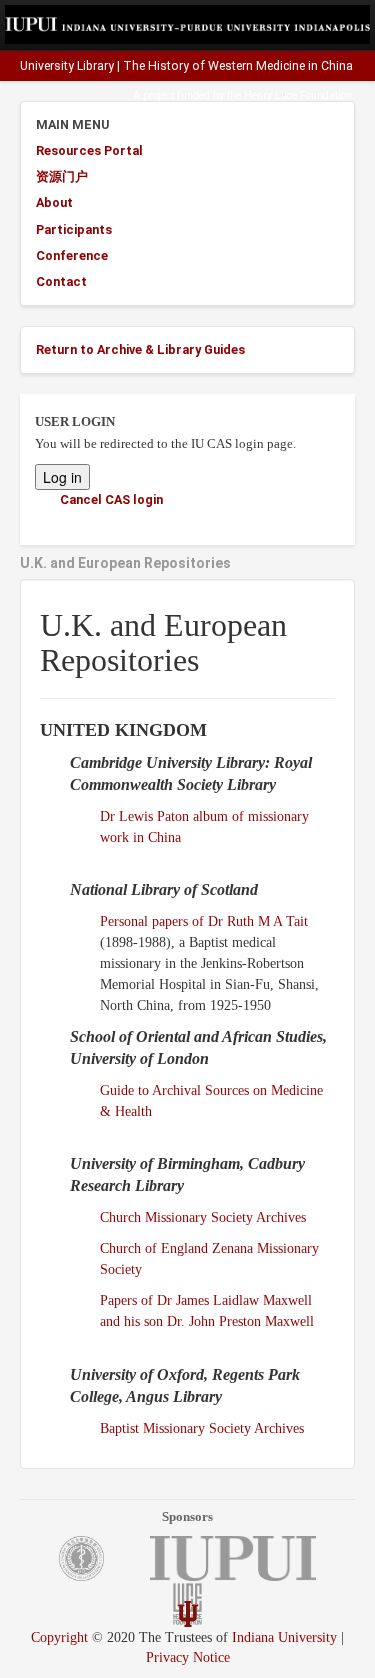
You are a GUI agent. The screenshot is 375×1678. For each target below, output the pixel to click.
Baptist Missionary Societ (172, 1428)
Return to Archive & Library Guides (140, 349)
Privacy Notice (188, 1657)
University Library (67, 66)
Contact (61, 281)
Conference (72, 255)
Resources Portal (89, 150)
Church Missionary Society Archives (203, 1217)
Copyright (59, 1637)
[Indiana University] (188, 1613)
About (54, 202)
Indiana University (284, 1637)
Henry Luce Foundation (298, 95)
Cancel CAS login (111, 499)
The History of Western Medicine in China (238, 66)
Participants (74, 229)
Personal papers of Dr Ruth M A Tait (204, 921)
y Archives (274, 1428)
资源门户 (62, 176)
